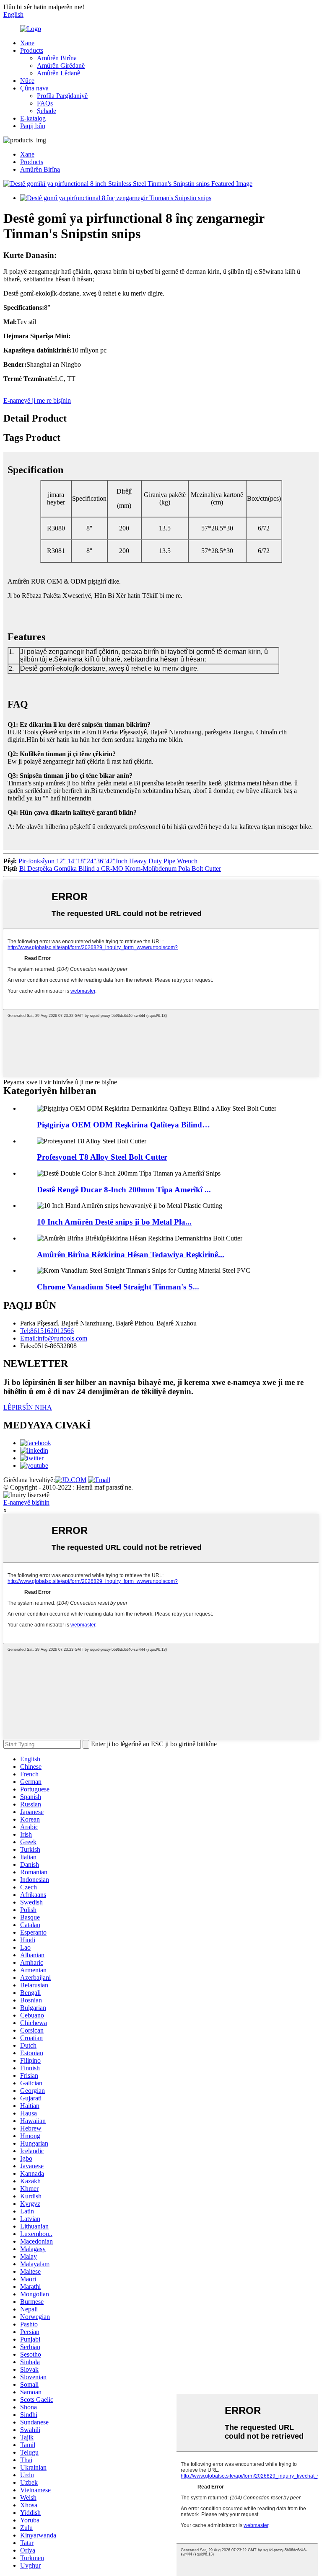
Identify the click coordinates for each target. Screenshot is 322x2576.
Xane (27, 43)
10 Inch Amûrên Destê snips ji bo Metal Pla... (114, 1222)
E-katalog (33, 118)
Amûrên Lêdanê (58, 73)
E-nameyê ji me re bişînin (37, 400)
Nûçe (27, 81)
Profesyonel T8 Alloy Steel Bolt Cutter (102, 1157)
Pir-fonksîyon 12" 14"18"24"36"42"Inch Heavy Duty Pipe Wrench (108, 861)
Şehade (47, 111)
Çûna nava (34, 88)
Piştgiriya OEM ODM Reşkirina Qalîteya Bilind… (123, 1125)
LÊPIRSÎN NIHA (28, 1407)
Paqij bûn (33, 126)
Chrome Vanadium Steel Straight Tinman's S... (118, 1287)
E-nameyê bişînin (26, 1502)
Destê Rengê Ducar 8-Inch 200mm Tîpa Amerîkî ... (124, 1190)
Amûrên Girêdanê (61, 66)
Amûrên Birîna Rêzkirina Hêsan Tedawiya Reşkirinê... (131, 1255)
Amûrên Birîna (57, 58)
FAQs (45, 103)
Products (32, 50)
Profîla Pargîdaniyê (62, 96)
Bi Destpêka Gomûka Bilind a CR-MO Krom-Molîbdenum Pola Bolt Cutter (120, 869)
